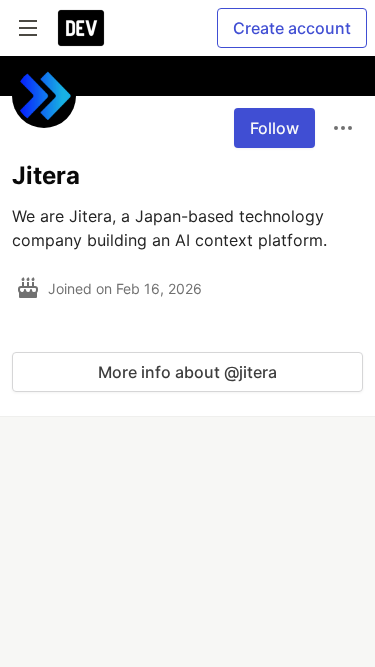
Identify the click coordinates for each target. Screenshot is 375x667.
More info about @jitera (187, 372)
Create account (292, 28)
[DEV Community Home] (81, 28)
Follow (274, 128)
